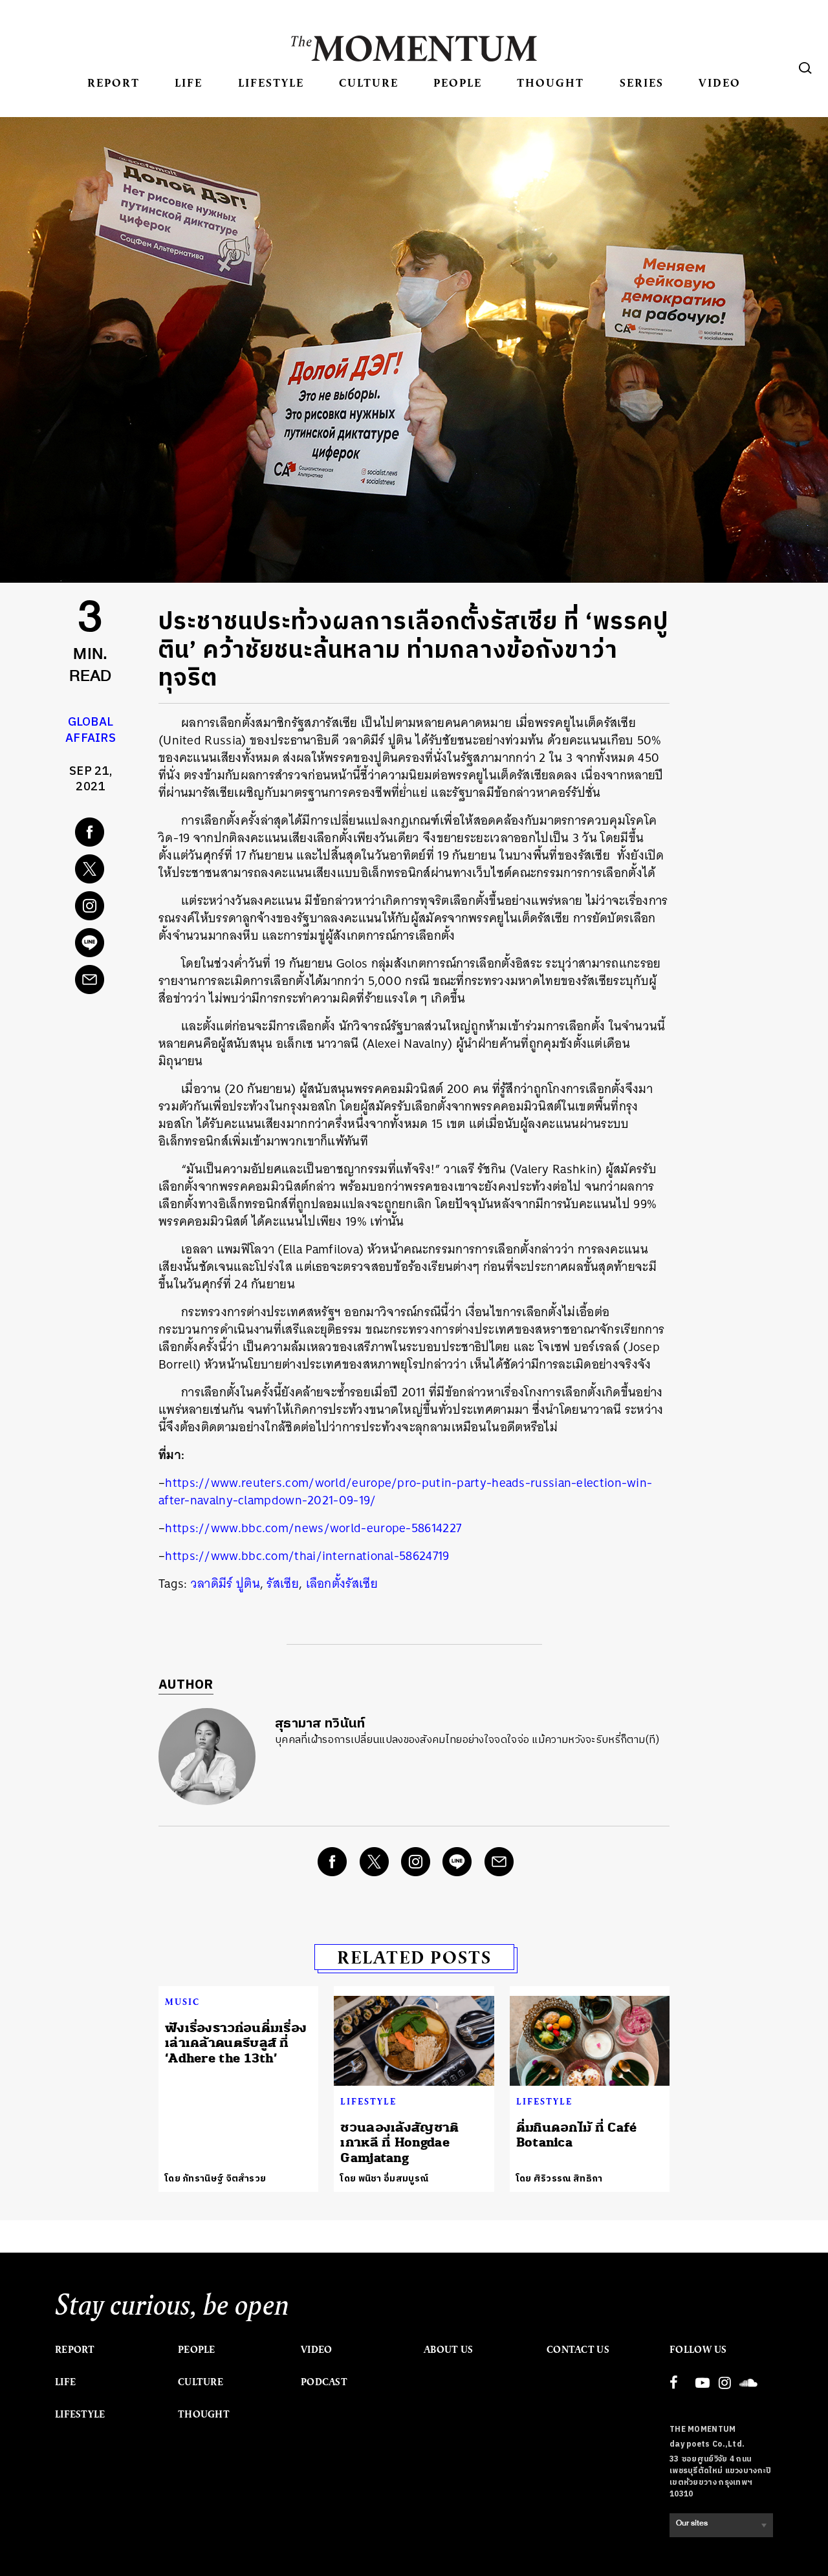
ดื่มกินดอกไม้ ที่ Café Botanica (577, 2135)
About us (448, 2350)
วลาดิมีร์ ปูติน (225, 1584)
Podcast (324, 2382)
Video (720, 82)
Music (182, 2002)
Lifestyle (271, 82)
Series (642, 82)
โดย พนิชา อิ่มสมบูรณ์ (384, 2179)
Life (189, 82)
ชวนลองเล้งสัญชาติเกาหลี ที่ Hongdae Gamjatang (399, 2143)
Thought (550, 82)
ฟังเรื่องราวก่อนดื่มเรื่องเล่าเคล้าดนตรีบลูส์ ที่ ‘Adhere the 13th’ (236, 2043)
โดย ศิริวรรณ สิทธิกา (560, 2179)
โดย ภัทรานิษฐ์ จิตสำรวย (215, 2179)
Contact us (578, 2350)
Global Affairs (91, 731)
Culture (369, 82)
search (805, 68)
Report (114, 82)
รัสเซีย (283, 1584)
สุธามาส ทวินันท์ (320, 1724)
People (458, 82)
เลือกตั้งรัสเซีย (342, 1584)
